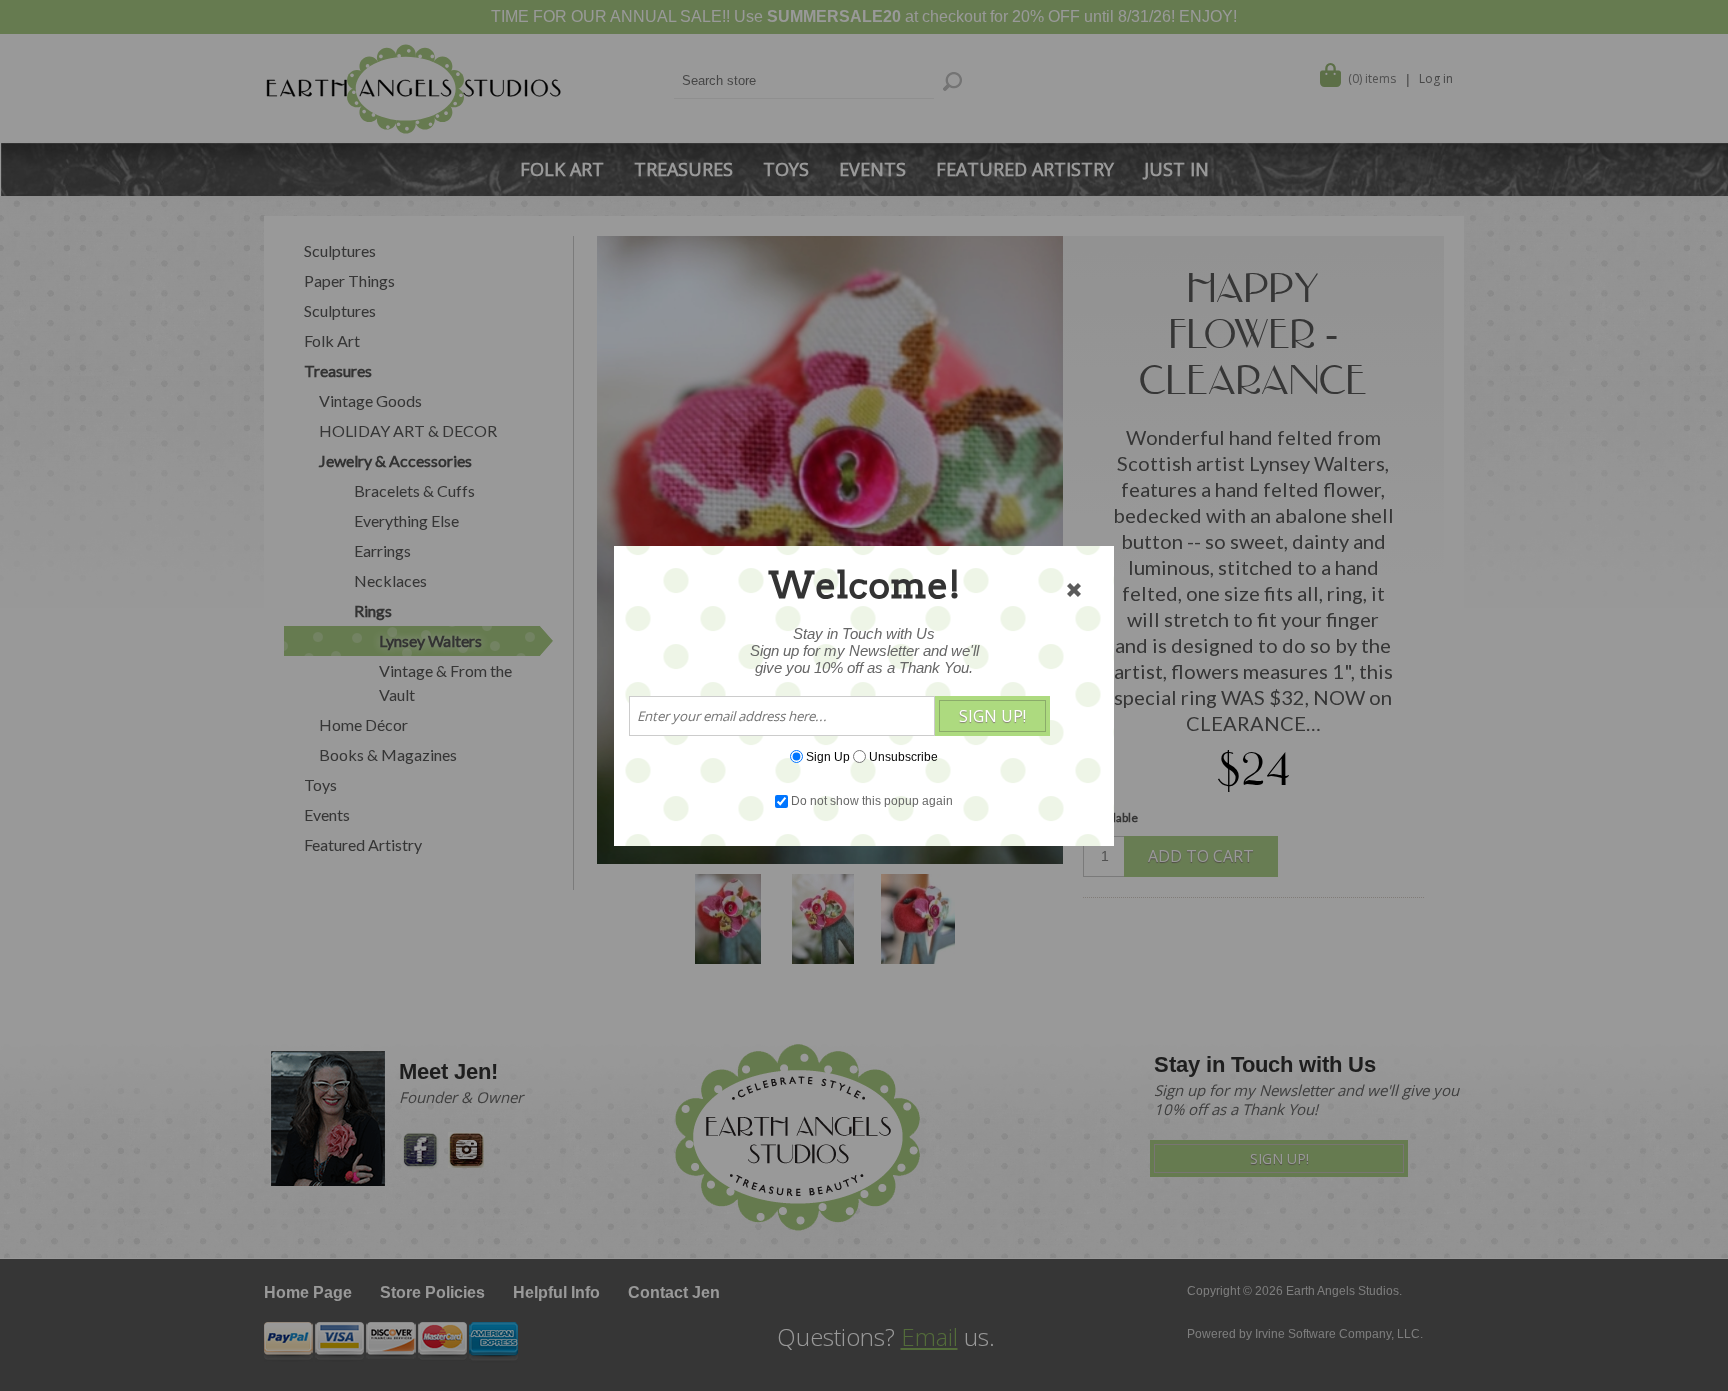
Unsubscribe (903, 756)
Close (1074, 590)
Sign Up (828, 756)
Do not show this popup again (872, 801)
